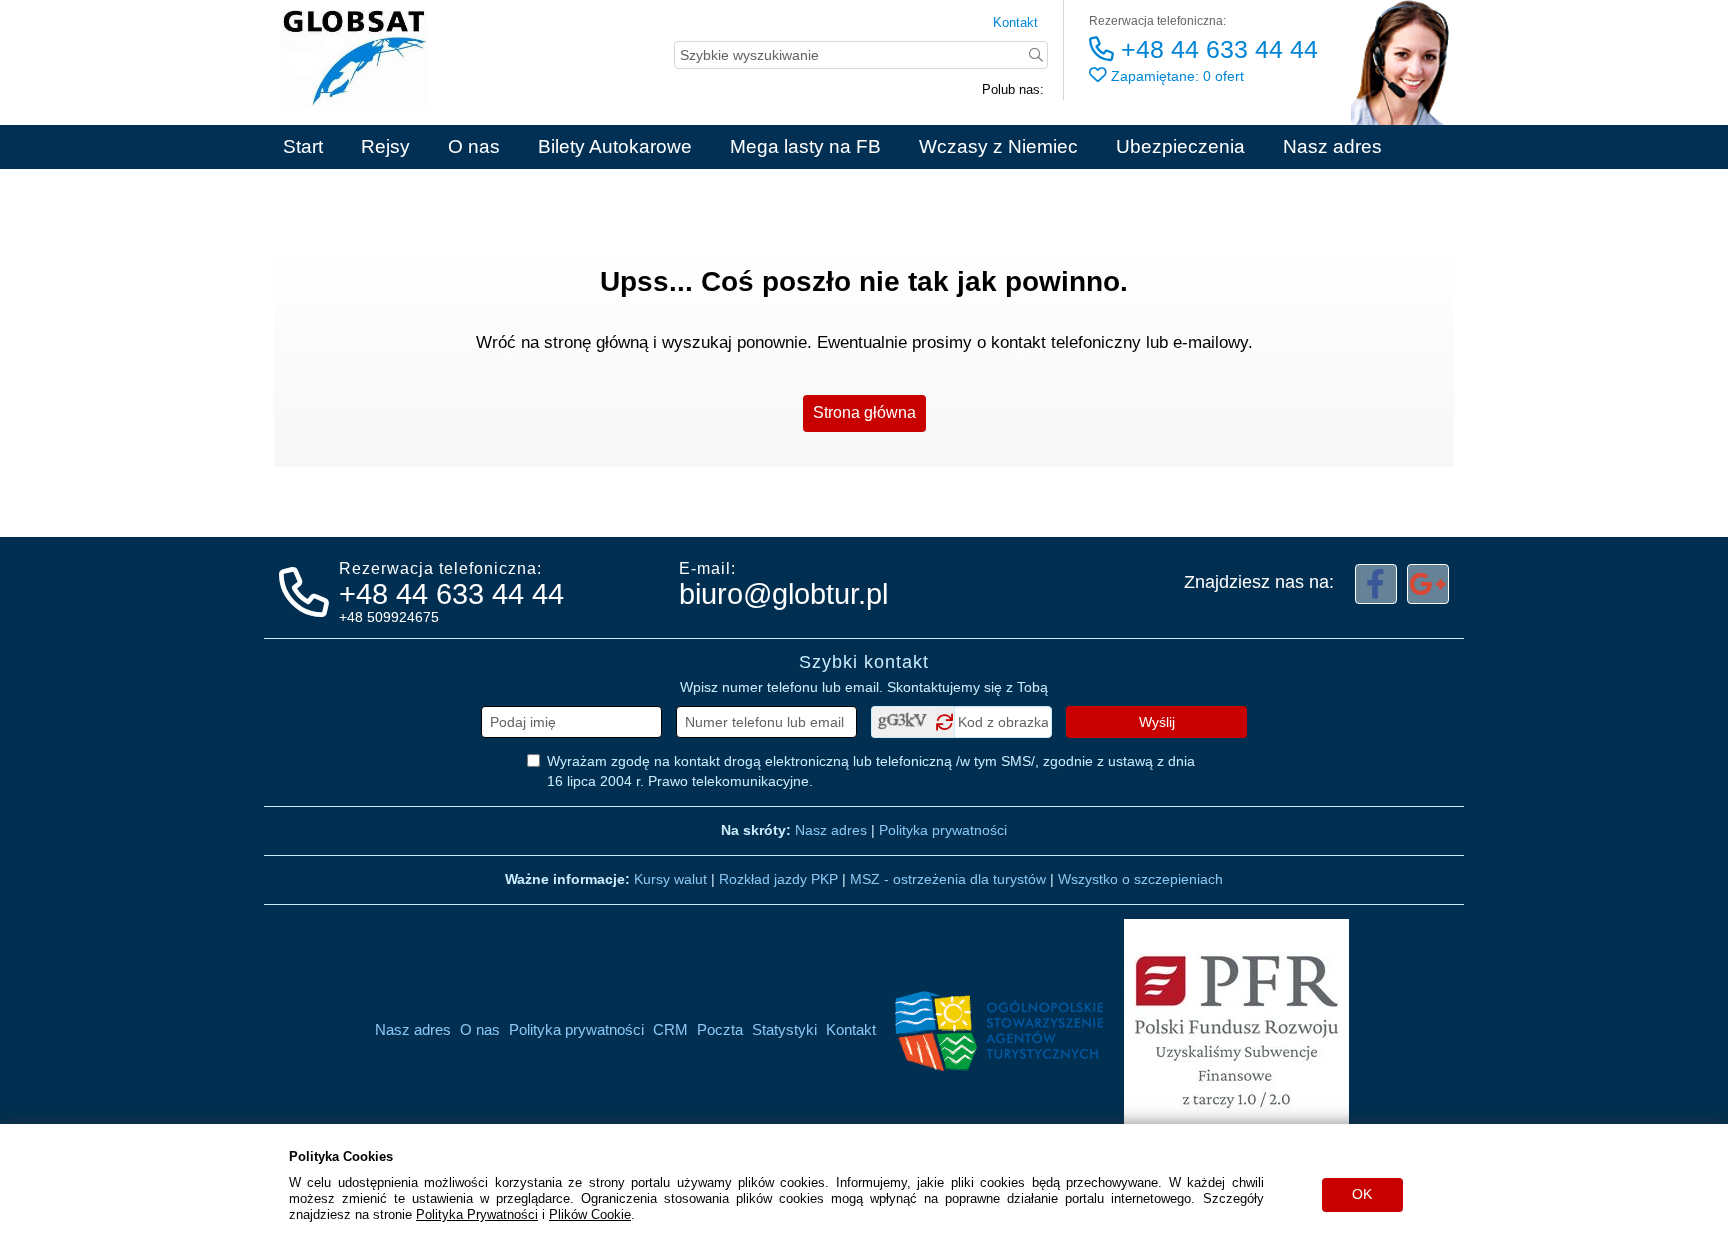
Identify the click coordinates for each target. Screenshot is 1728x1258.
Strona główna (864, 412)
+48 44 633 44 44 (1216, 49)
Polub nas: (1013, 89)
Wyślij (1157, 722)
